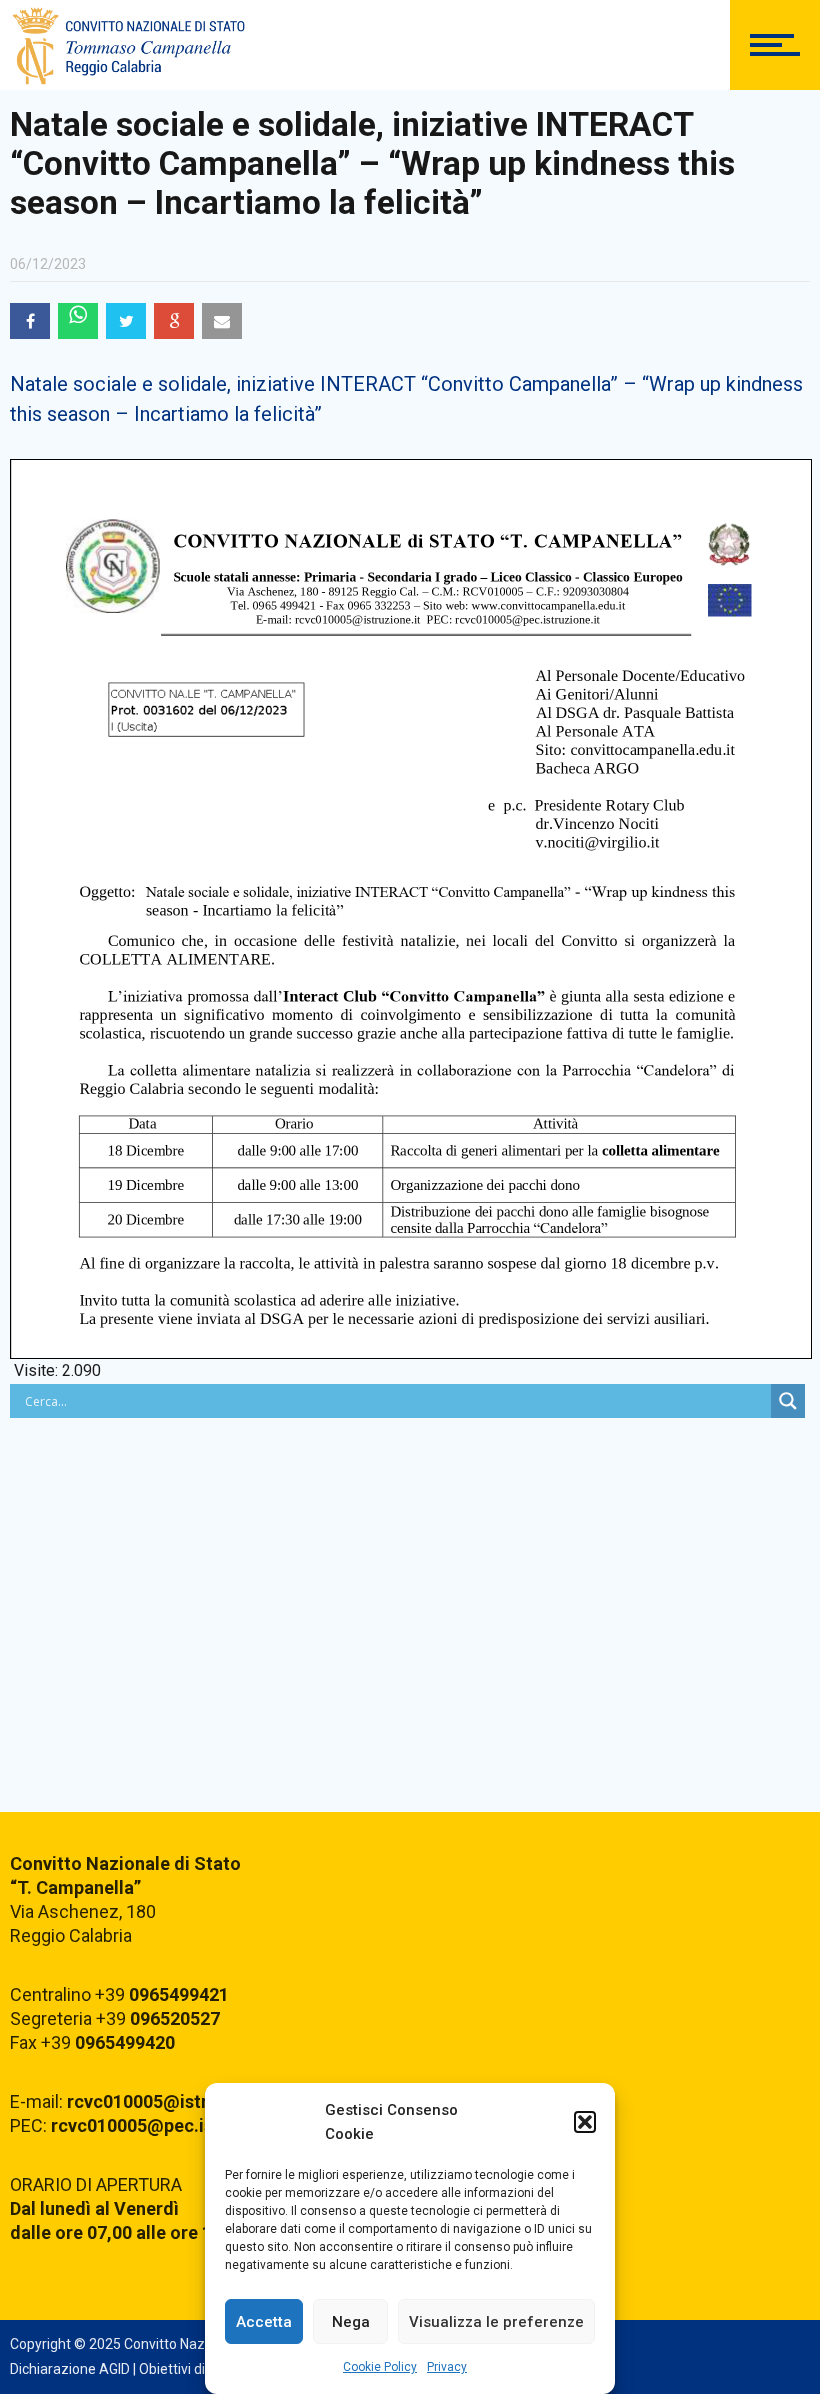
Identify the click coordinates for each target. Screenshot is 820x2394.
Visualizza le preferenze (496, 2322)
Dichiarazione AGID (70, 2369)
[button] (585, 2122)
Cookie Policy (380, 2367)
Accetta (264, 2322)
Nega (351, 2322)
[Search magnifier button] (788, 1401)
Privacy (447, 2367)
